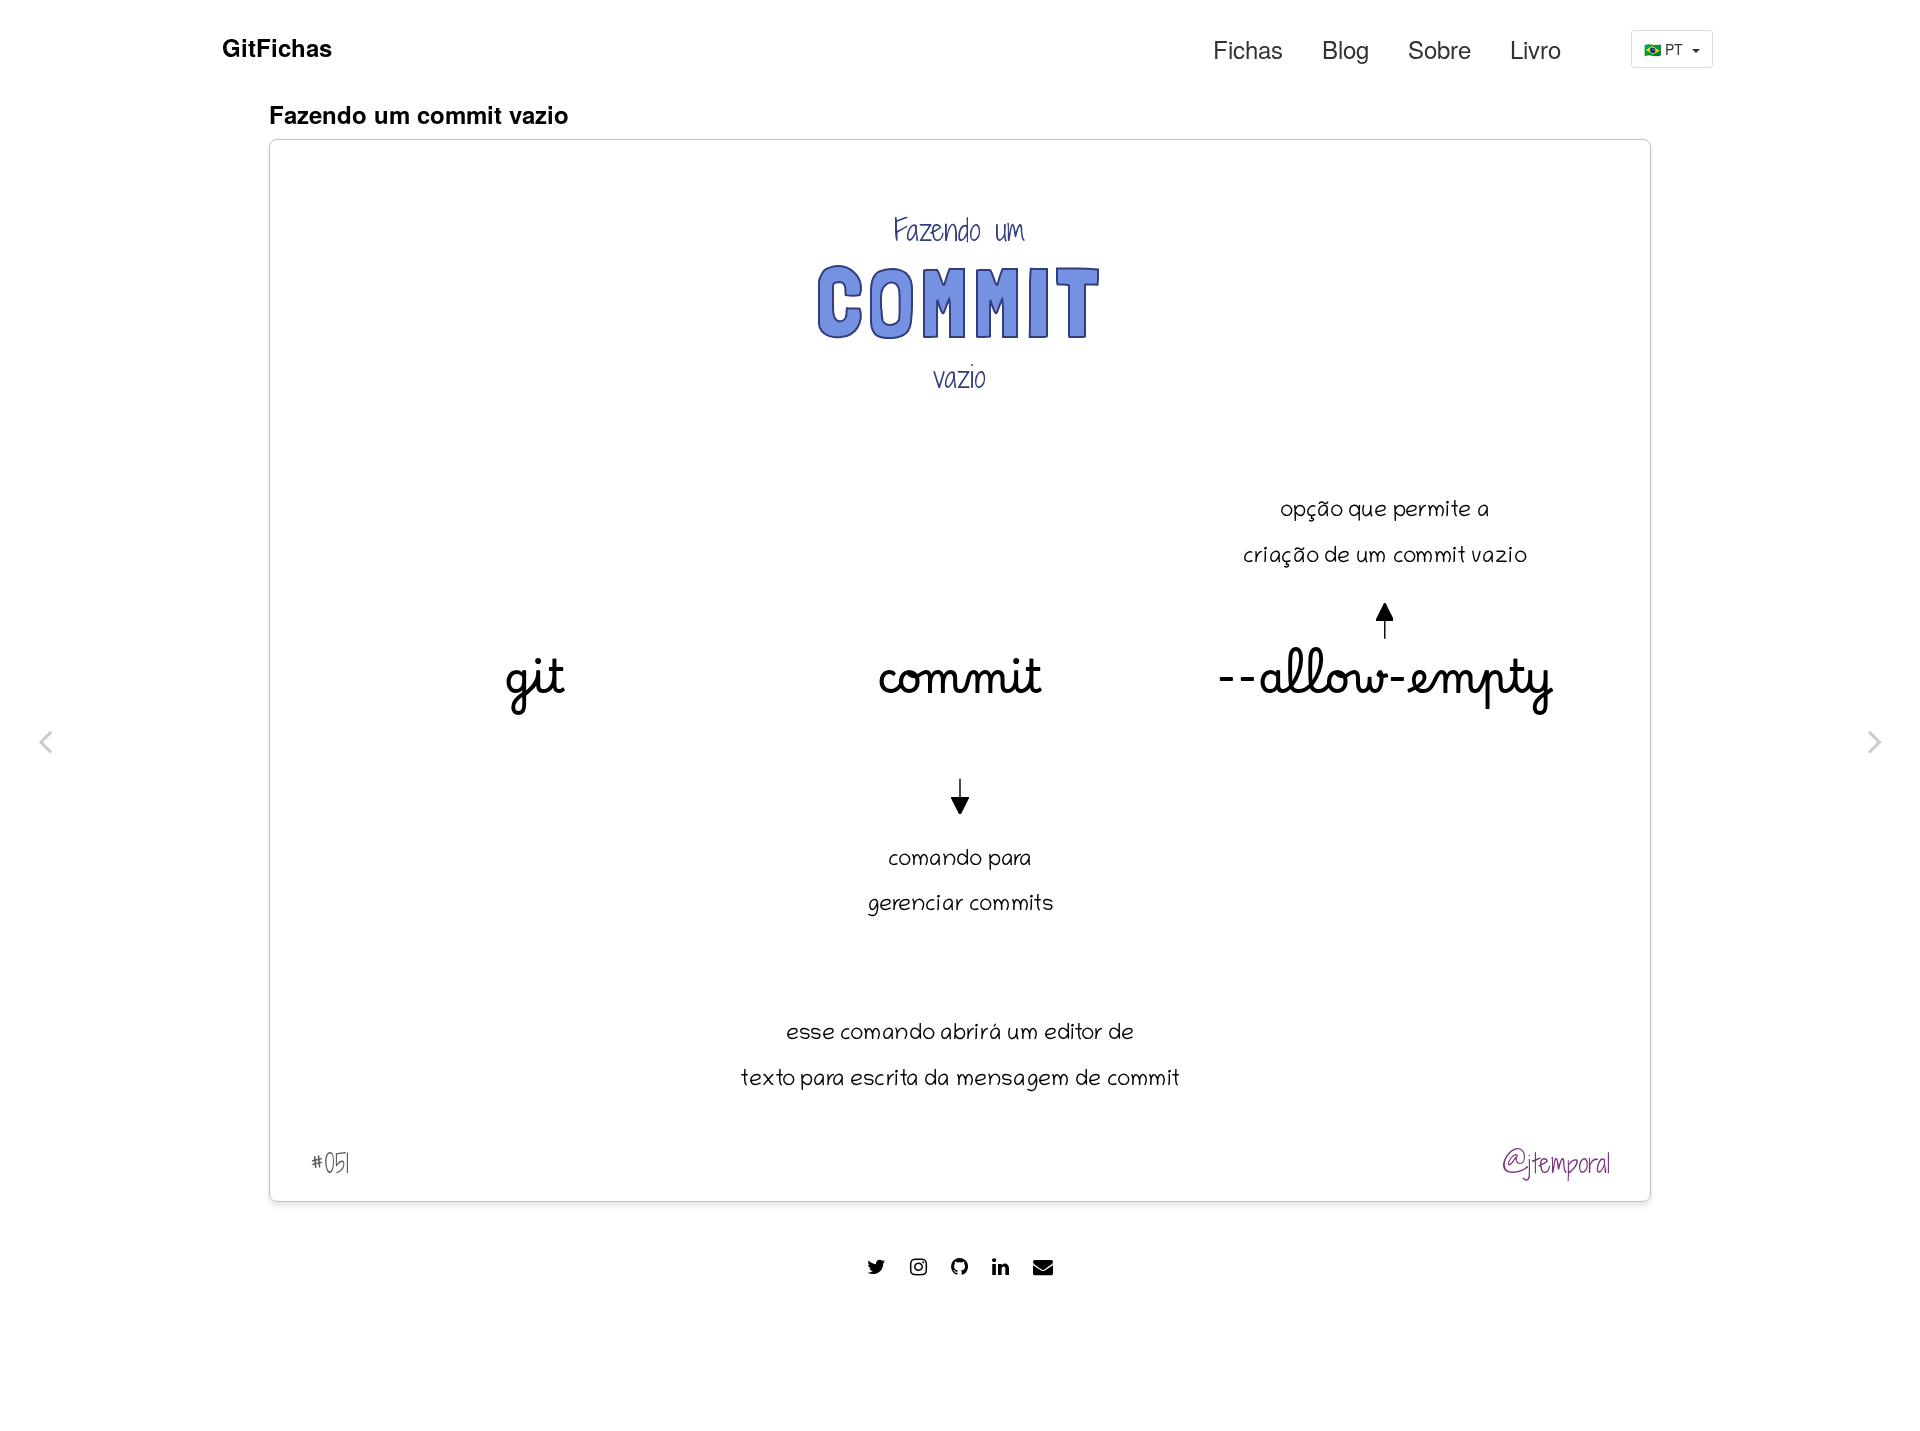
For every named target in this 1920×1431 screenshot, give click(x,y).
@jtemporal (1556, 1163)
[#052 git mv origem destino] (45, 740)
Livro (1535, 49)
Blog (1345, 49)
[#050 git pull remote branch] (1875, 740)
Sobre (1439, 49)
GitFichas (277, 47)
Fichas (1248, 49)
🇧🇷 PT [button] (1665, 49)
